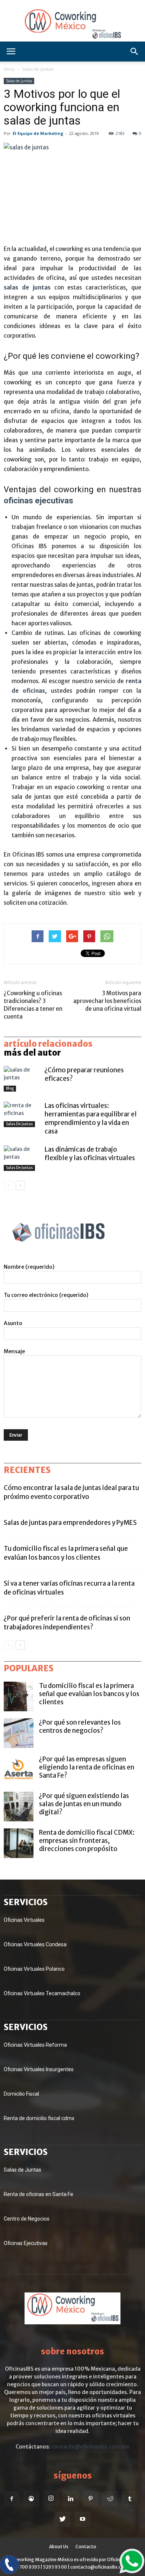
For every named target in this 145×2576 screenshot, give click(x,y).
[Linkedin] (71, 2499)
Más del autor (32, 1053)
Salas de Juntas (38, 69)
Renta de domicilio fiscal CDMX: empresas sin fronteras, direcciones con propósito (87, 1841)
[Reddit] (110, 2499)
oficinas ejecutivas (38, 501)
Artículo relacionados (48, 1044)
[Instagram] (51, 2499)
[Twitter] (63, 2519)
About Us (59, 2547)
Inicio (9, 69)
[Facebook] (12, 2499)
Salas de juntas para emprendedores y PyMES (70, 1523)
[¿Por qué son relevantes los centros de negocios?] (19, 1733)
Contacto (86, 2547)
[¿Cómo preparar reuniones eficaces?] (22, 1079)
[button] (135, 52)
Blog (10, 1088)
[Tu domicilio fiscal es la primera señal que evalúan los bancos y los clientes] (19, 1696)
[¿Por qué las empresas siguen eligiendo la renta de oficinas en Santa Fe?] (19, 1770)
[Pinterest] (90, 2499)
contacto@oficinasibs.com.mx (90, 2447)
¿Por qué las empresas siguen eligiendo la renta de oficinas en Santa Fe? (87, 1767)
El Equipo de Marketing (38, 133)
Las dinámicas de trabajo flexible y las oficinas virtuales (90, 1154)
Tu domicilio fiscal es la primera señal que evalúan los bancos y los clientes (89, 1694)
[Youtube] (83, 2519)
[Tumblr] (130, 2499)
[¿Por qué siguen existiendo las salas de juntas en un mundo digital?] (19, 1807)
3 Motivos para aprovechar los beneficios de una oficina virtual (107, 1001)
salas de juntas (27, 287)
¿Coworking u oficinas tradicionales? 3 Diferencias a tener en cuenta (33, 1005)
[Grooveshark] (31, 2499)
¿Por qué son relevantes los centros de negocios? (80, 1726)
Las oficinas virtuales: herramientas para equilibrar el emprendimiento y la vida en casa (91, 1118)
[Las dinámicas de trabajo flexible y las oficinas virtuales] (22, 1158)
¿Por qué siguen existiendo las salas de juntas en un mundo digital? (84, 1804)
